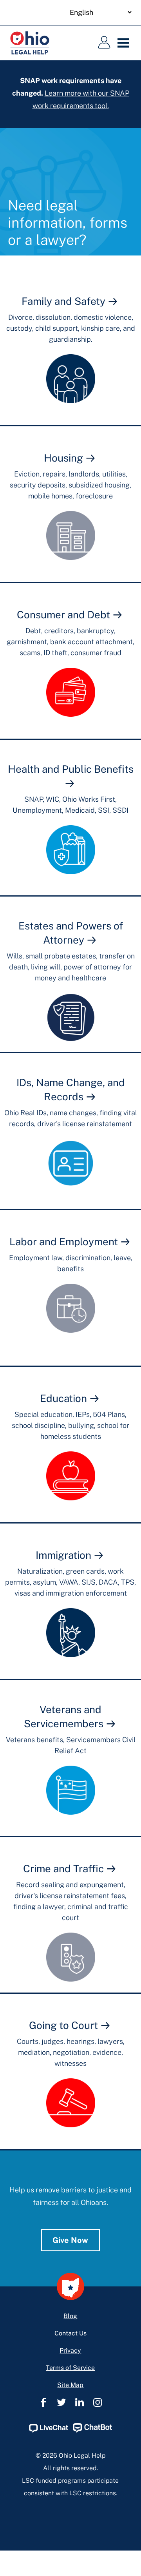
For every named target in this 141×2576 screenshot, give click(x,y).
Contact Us (70, 2333)
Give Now (70, 2240)
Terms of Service (70, 2368)
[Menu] (125, 43)
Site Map (70, 2385)
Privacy (70, 2350)
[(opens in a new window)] (49, 2430)
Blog (70, 2316)
